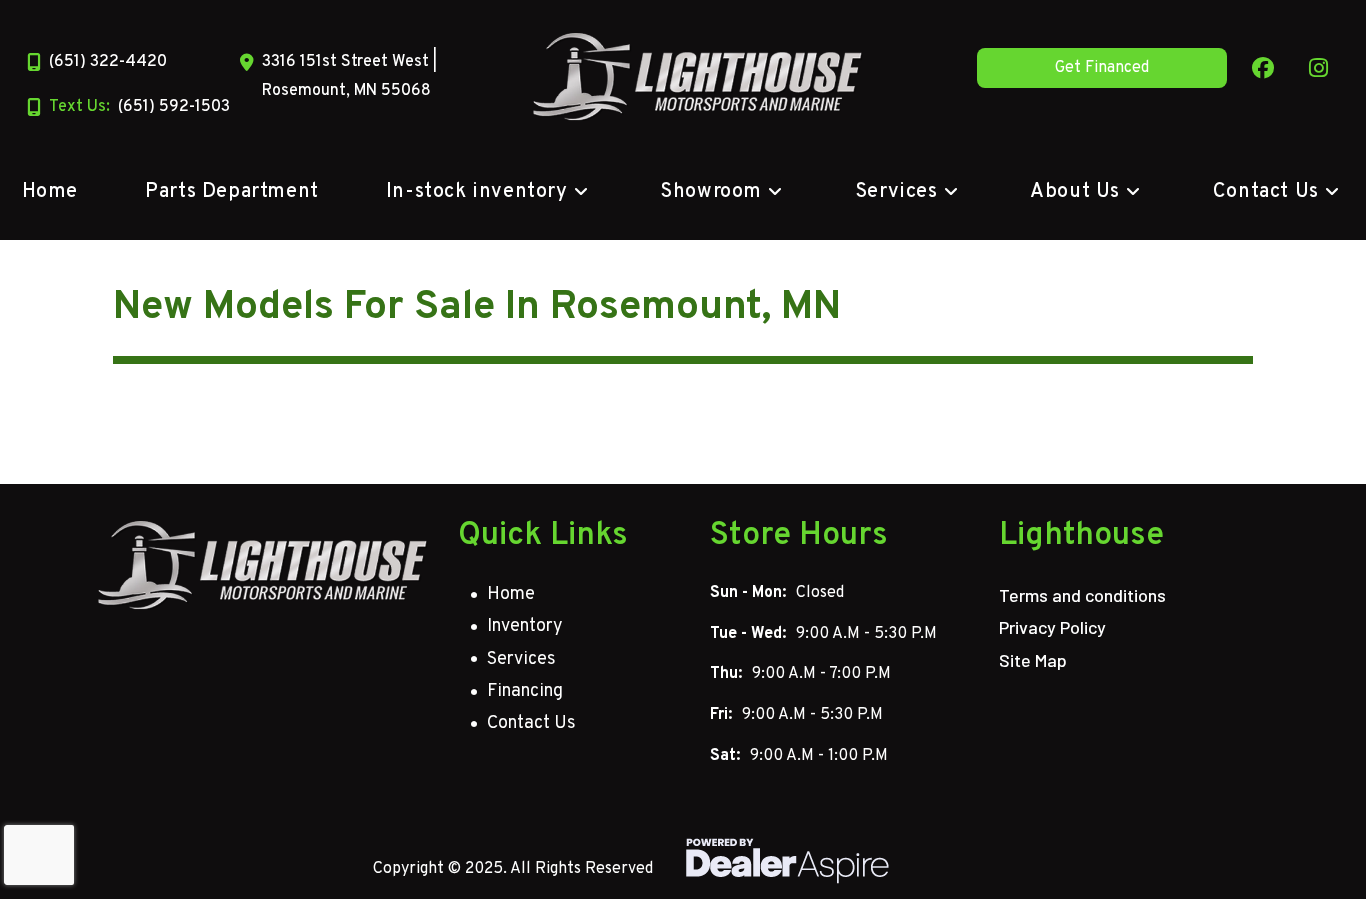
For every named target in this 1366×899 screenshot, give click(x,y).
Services (521, 659)
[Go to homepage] (263, 565)
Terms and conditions (1082, 595)
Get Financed (1102, 68)
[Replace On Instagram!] (1319, 68)
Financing (525, 691)
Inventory (525, 626)
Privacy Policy (1052, 627)
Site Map (1033, 660)
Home (511, 594)
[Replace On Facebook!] (1263, 68)
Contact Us (531, 723)
